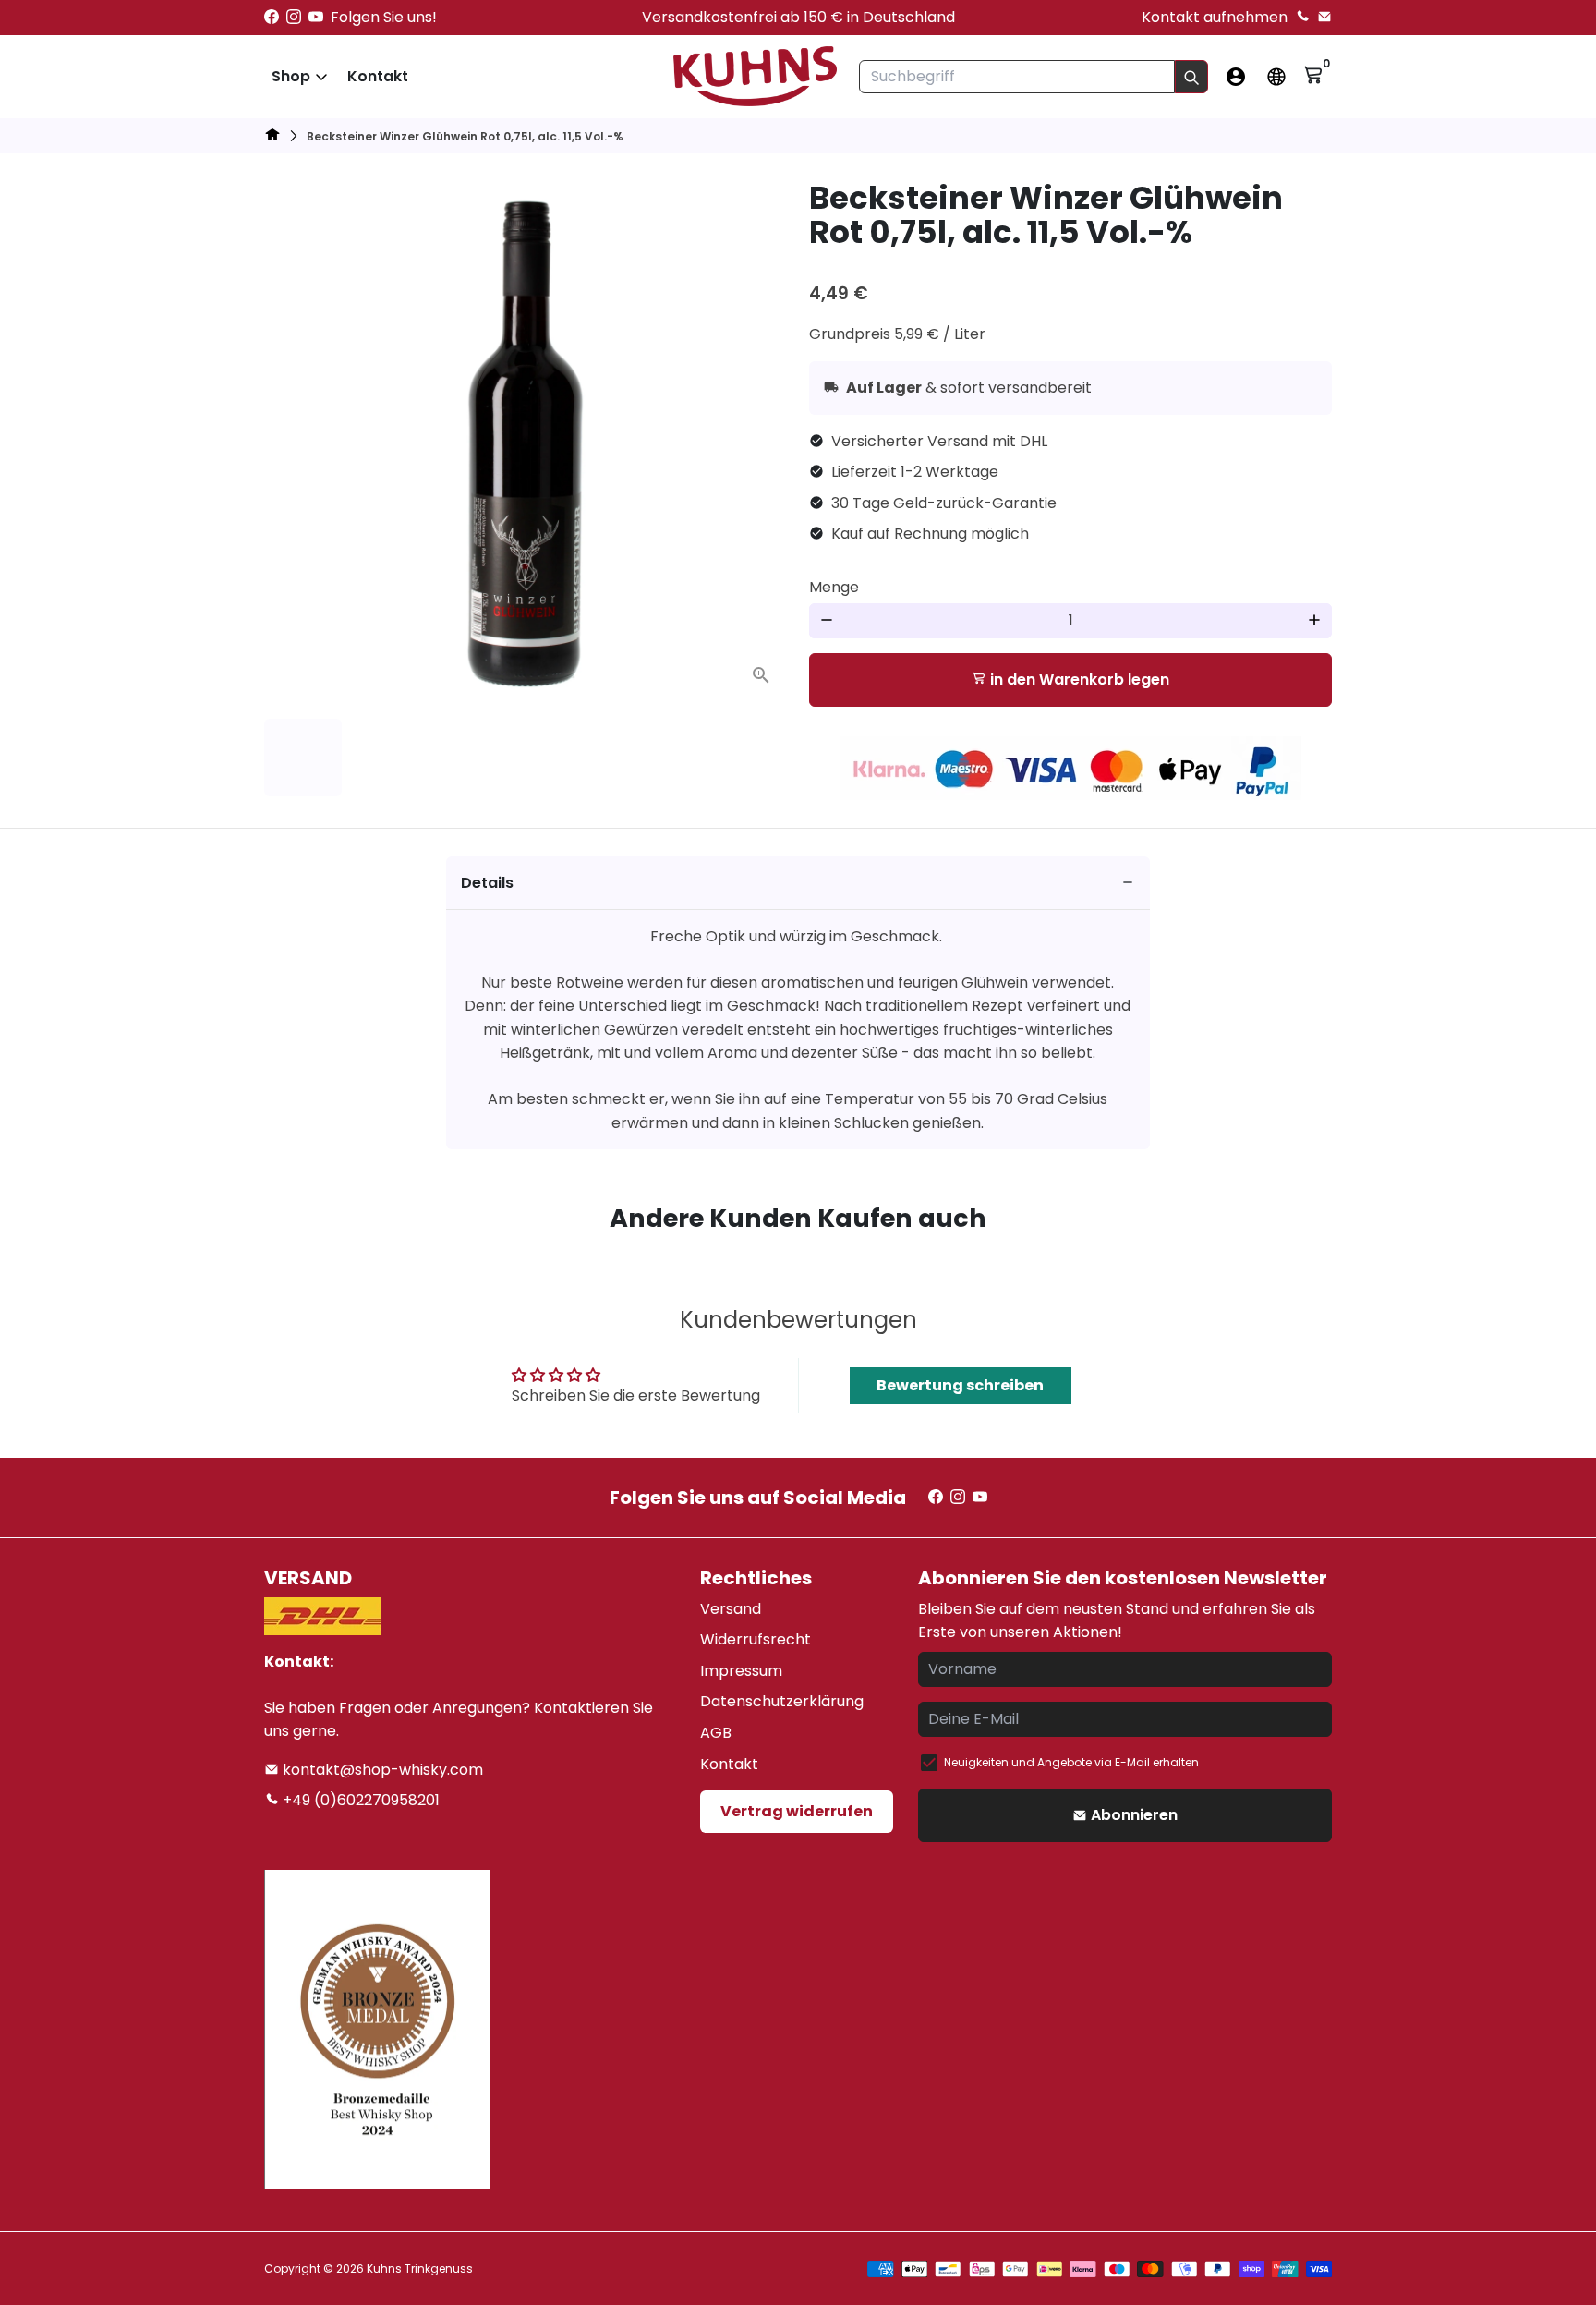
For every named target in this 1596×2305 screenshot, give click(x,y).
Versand (731, 1609)
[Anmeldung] (1236, 77)
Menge (834, 587)
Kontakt (378, 76)
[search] (1191, 77)
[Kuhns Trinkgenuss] (272, 137)
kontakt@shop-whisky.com (381, 1770)
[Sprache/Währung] (1276, 77)
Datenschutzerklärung (782, 1701)
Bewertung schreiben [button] (960, 1385)
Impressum (741, 1671)
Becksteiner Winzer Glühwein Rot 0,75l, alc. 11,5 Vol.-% (465, 136)
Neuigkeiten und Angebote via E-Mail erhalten (1071, 1762)
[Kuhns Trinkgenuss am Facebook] (272, 17)
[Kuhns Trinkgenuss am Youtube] (316, 17)
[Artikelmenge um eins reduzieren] (827, 621)
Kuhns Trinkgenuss (420, 2269)
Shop (291, 76)
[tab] (798, 884)
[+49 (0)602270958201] (1302, 17)
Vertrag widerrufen (797, 1811)
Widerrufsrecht (756, 1639)
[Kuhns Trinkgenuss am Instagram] (294, 17)
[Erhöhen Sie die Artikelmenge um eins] (1314, 621)
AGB (716, 1733)
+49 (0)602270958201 (359, 1800)
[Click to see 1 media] (303, 758)
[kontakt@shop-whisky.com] (1324, 17)
